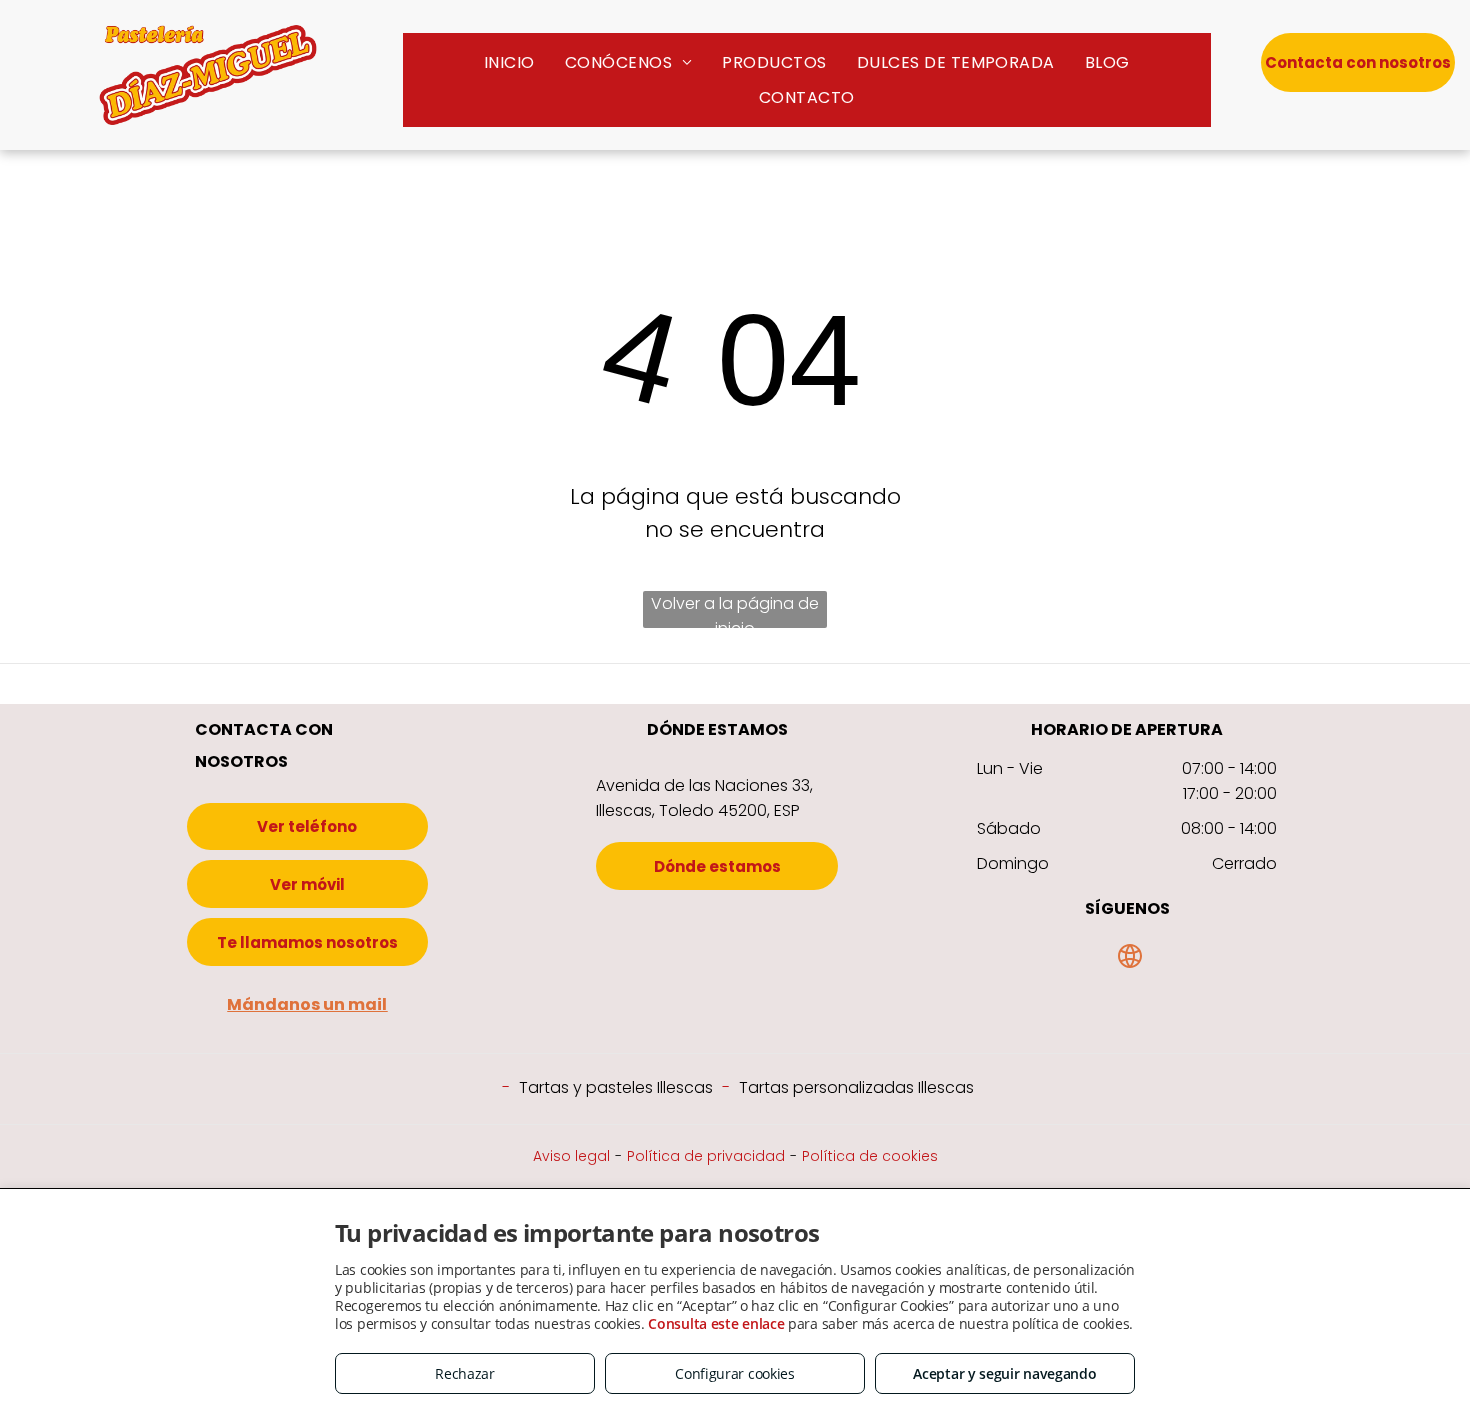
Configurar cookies (735, 1373)
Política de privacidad (706, 1156)
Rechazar (465, 1373)
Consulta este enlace (716, 1323)
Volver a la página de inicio (735, 610)
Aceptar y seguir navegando (1004, 1373)
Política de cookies (870, 1156)
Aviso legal (571, 1156)
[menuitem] (509, 62)
